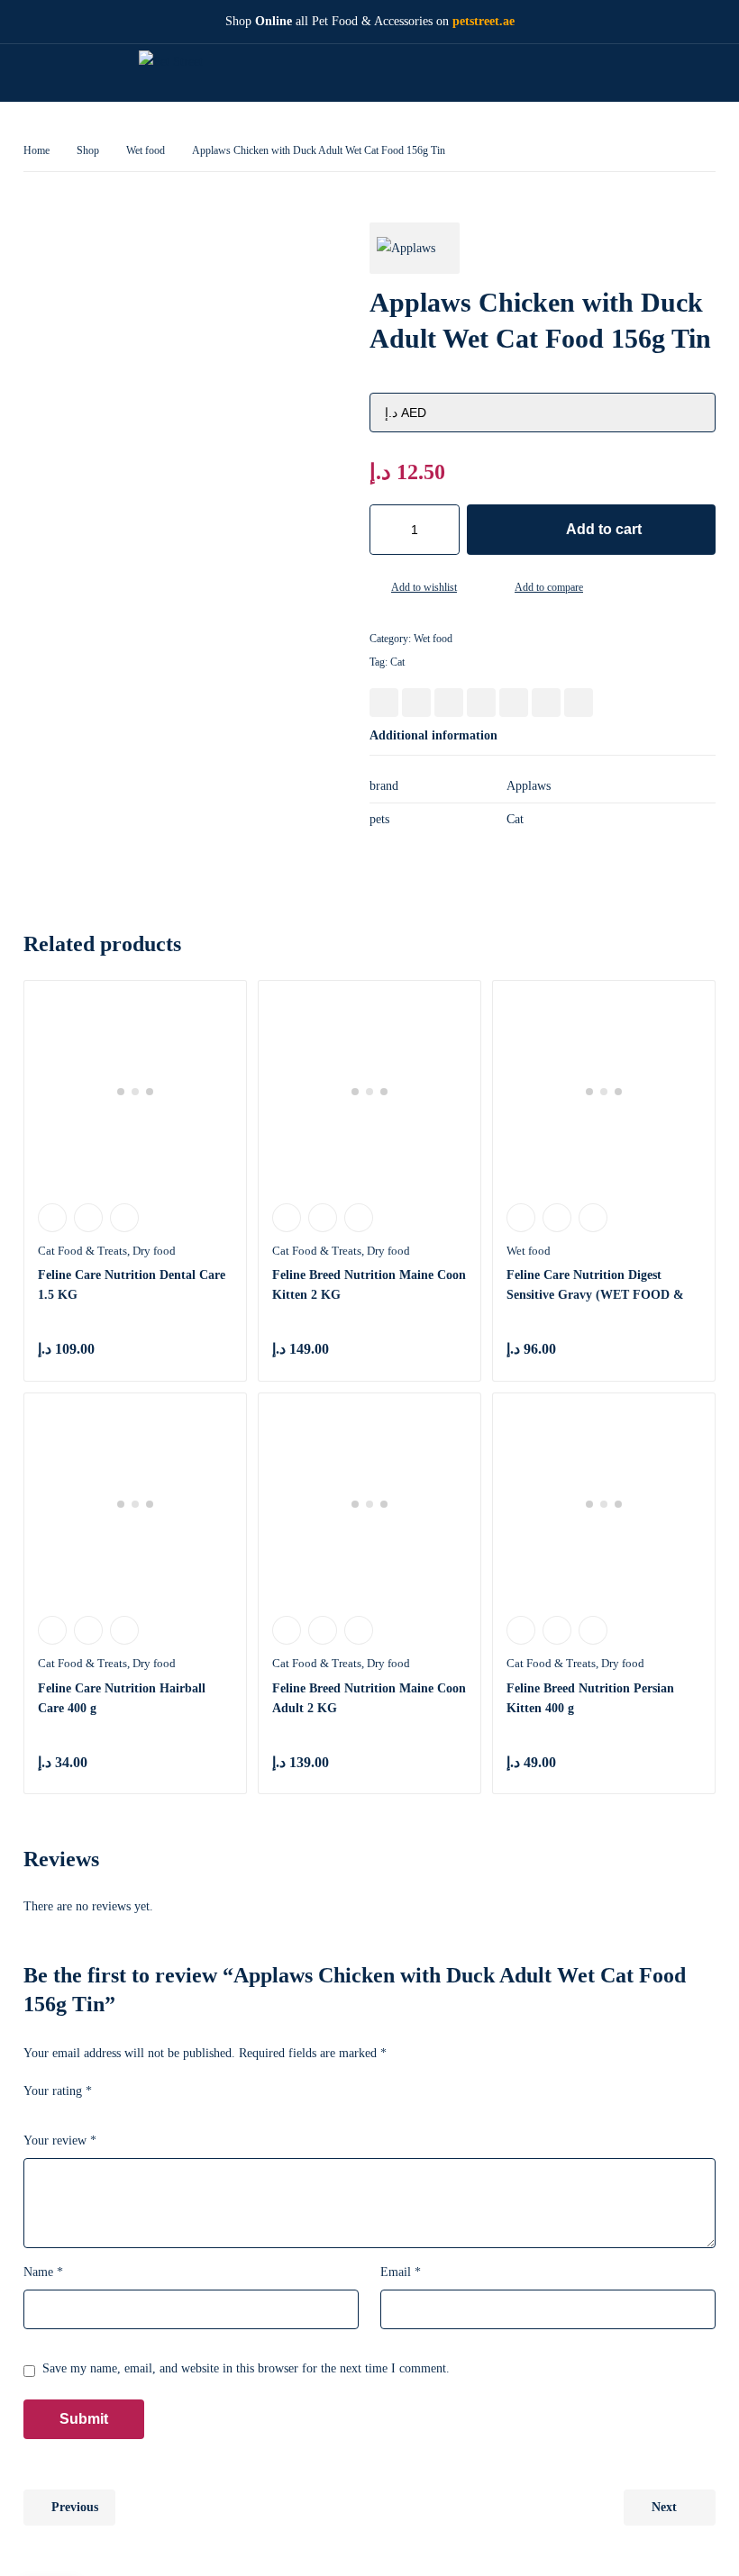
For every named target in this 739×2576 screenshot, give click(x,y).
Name (43, 2272)
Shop (88, 150)
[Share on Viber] (546, 703)
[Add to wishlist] (377, 589)
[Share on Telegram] (579, 703)
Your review (60, 2141)
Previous (75, 2507)
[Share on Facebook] (384, 703)
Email (401, 2272)
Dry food (154, 1251)
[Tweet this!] (416, 703)
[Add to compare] (500, 589)
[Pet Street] (183, 73)
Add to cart (604, 529)
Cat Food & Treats (82, 1251)
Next (664, 2507)
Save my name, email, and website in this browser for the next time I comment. (246, 2368)
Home (36, 150)
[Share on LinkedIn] (481, 703)
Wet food (146, 150)
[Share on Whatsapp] (514, 703)
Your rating (58, 2091)
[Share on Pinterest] (449, 703)
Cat (397, 662)
